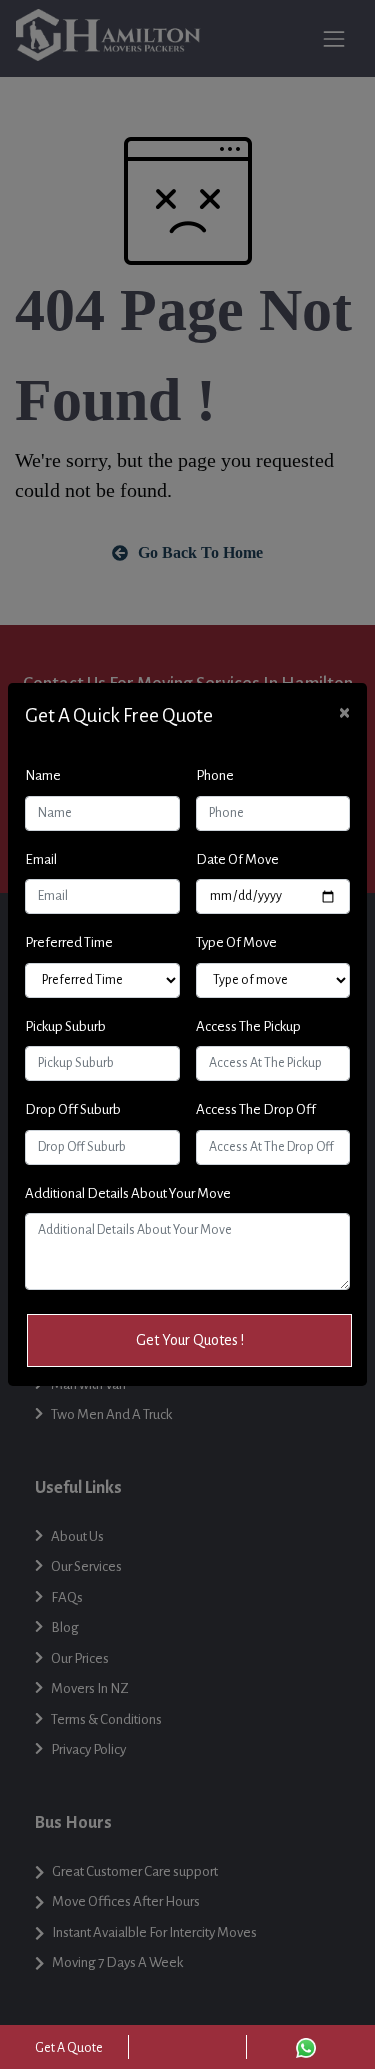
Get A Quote (69, 2048)
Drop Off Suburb (73, 1109)
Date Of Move (237, 859)
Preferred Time (69, 942)
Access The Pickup (248, 1026)
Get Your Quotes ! (190, 1340)
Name (43, 775)
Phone (215, 775)
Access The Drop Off (256, 1109)
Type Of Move (236, 942)
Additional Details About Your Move (128, 1193)
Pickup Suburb (65, 1026)
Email (41, 859)
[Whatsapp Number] (306, 2047)
